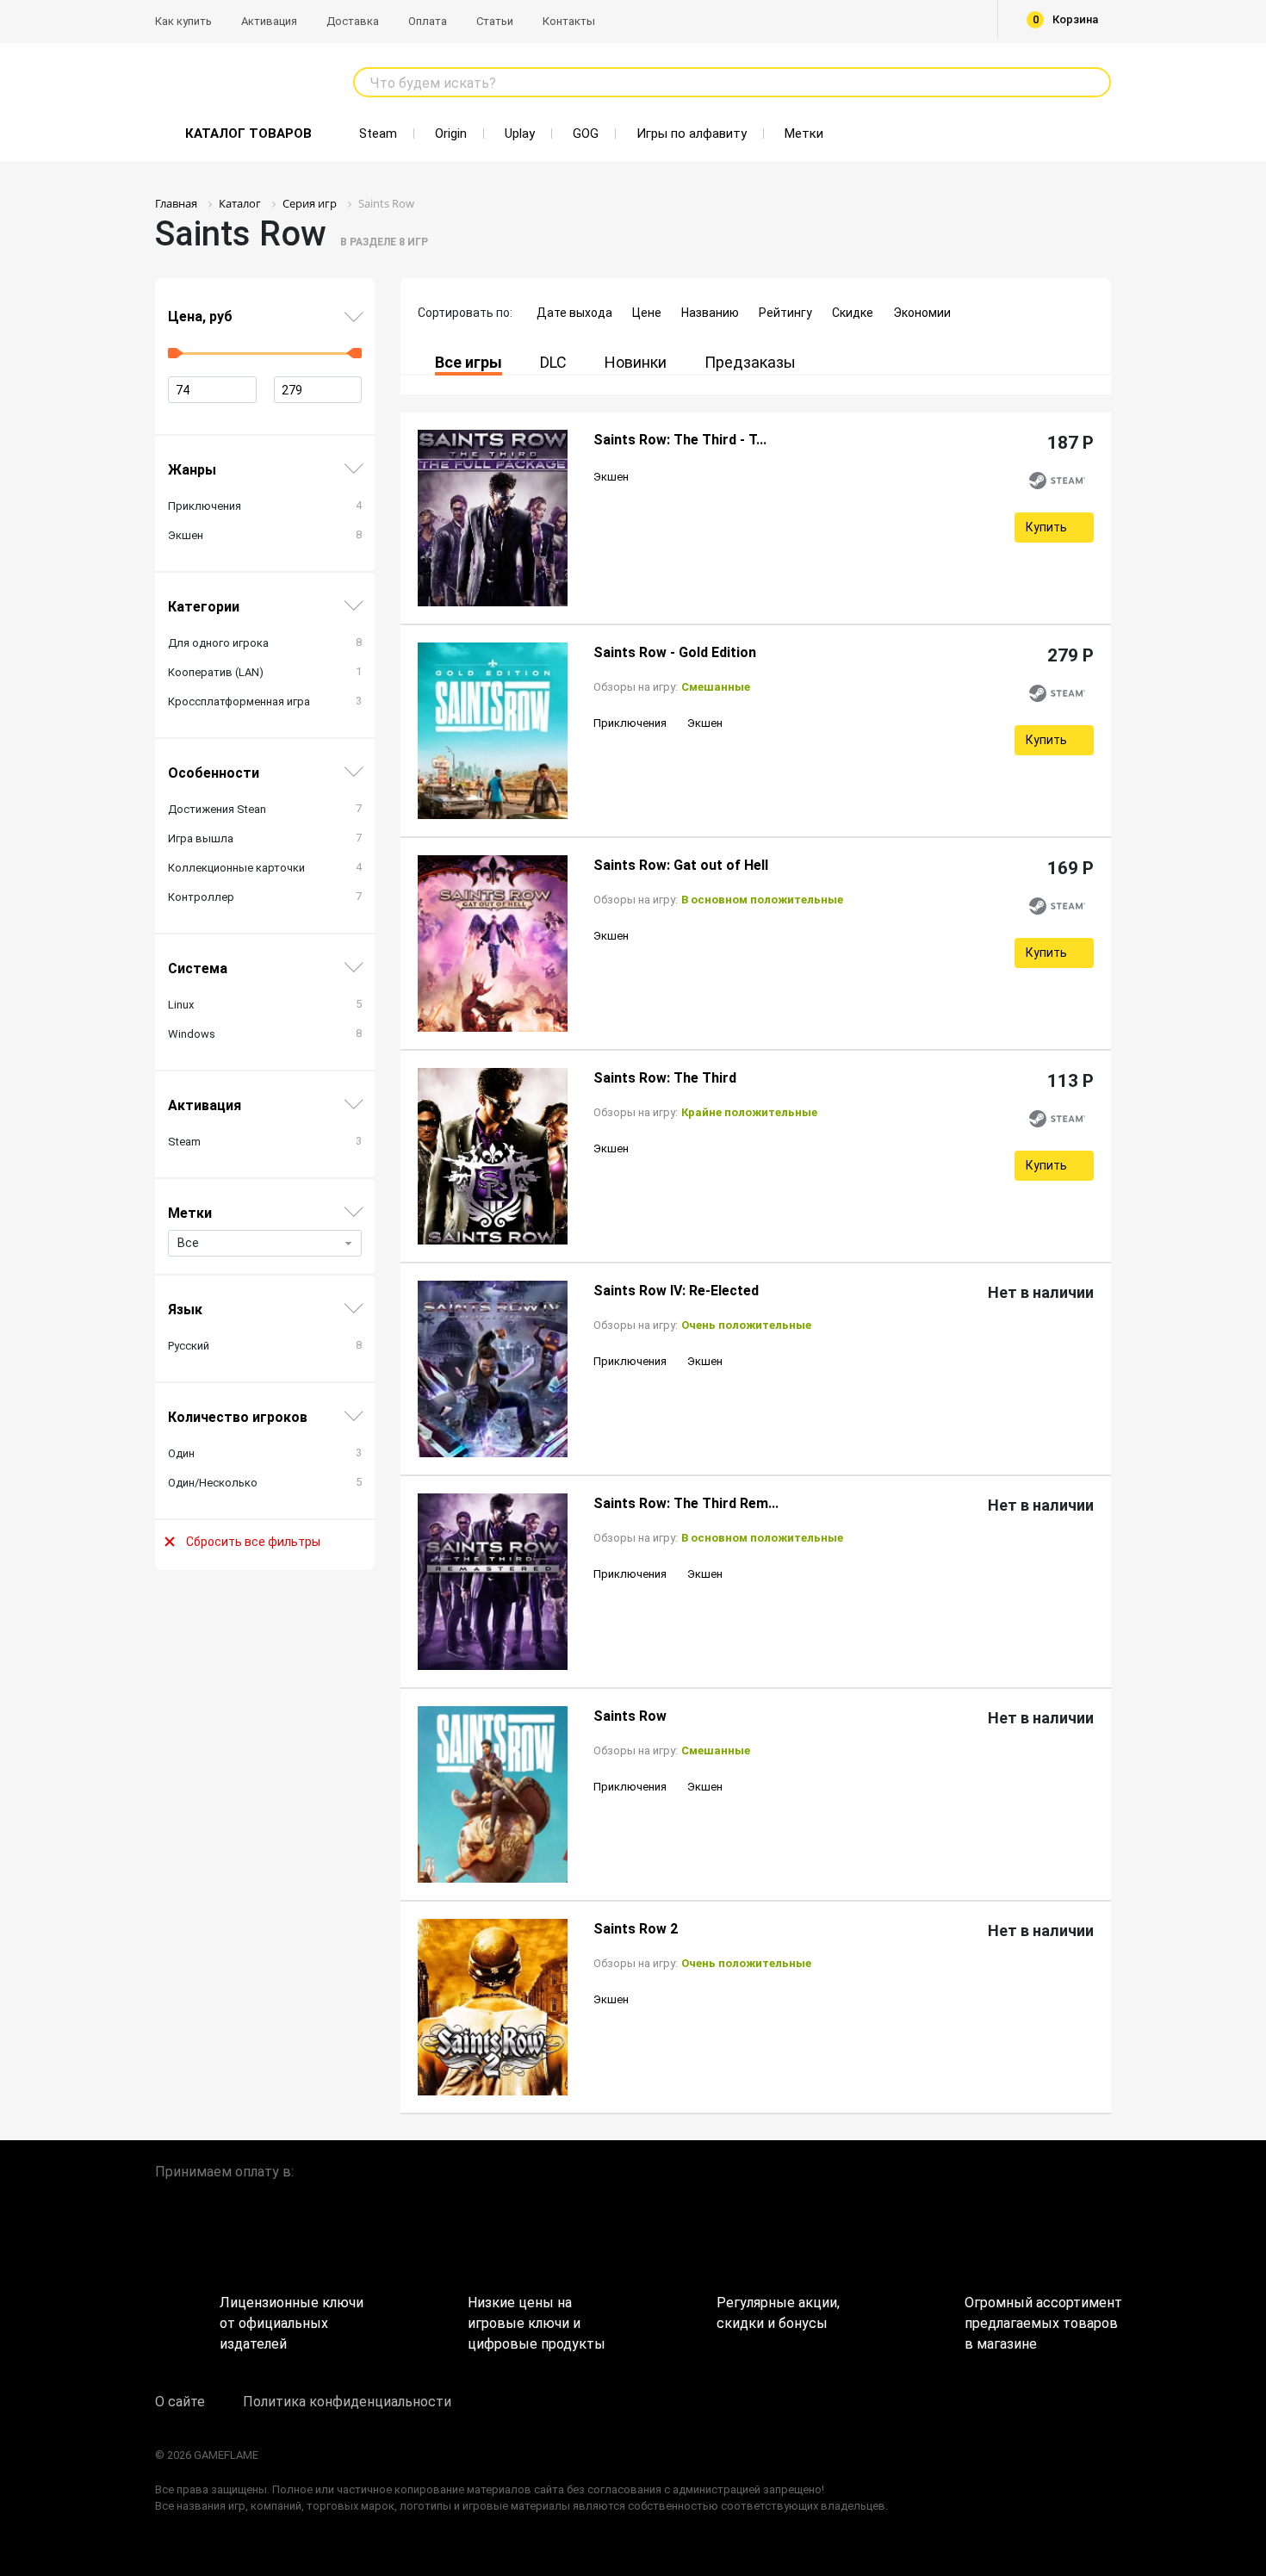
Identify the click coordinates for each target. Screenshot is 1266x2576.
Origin (451, 133)
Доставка (353, 21)
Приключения (630, 723)
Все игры (469, 362)
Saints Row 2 (636, 1929)
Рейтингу (785, 313)
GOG (586, 133)
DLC (553, 362)
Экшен (611, 477)
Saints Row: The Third (665, 1078)
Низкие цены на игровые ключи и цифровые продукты (537, 2317)
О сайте (180, 2402)
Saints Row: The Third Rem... (686, 1503)
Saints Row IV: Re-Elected (676, 1291)
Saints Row (630, 1716)
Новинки (636, 362)
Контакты (569, 21)
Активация (269, 21)
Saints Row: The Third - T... (680, 440)
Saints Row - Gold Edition (675, 652)
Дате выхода (574, 313)
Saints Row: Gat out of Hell (681, 865)
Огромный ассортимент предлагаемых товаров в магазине (1038, 2317)
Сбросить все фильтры (253, 1542)
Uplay (520, 133)
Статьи (495, 21)
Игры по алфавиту (692, 133)
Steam (378, 133)
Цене (647, 313)
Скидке (853, 313)
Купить (1046, 527)
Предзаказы (750, 362)
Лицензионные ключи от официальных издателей (292, 2317)
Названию (710, 313)
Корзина (1066, 19)
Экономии (922, 313)
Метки (804, 133)
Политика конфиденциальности (347, 2402)
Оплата (428, 21)
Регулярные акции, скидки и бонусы (778, 2313)
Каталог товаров (248, 133)
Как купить (183, 21)
